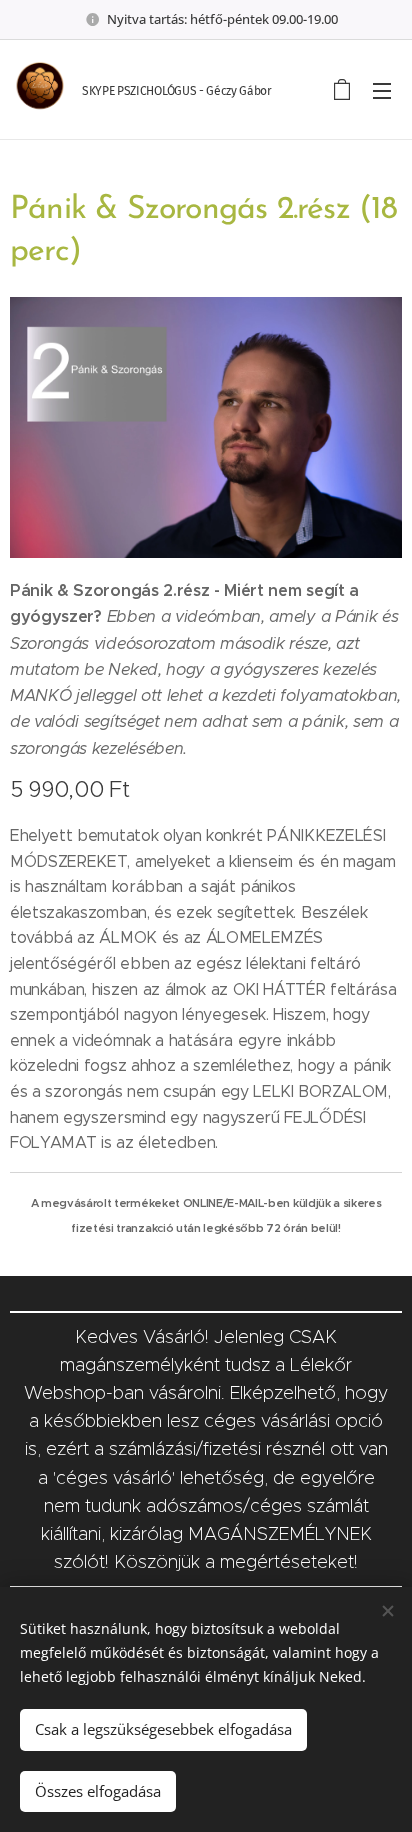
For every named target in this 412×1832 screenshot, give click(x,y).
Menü (382, 90)
